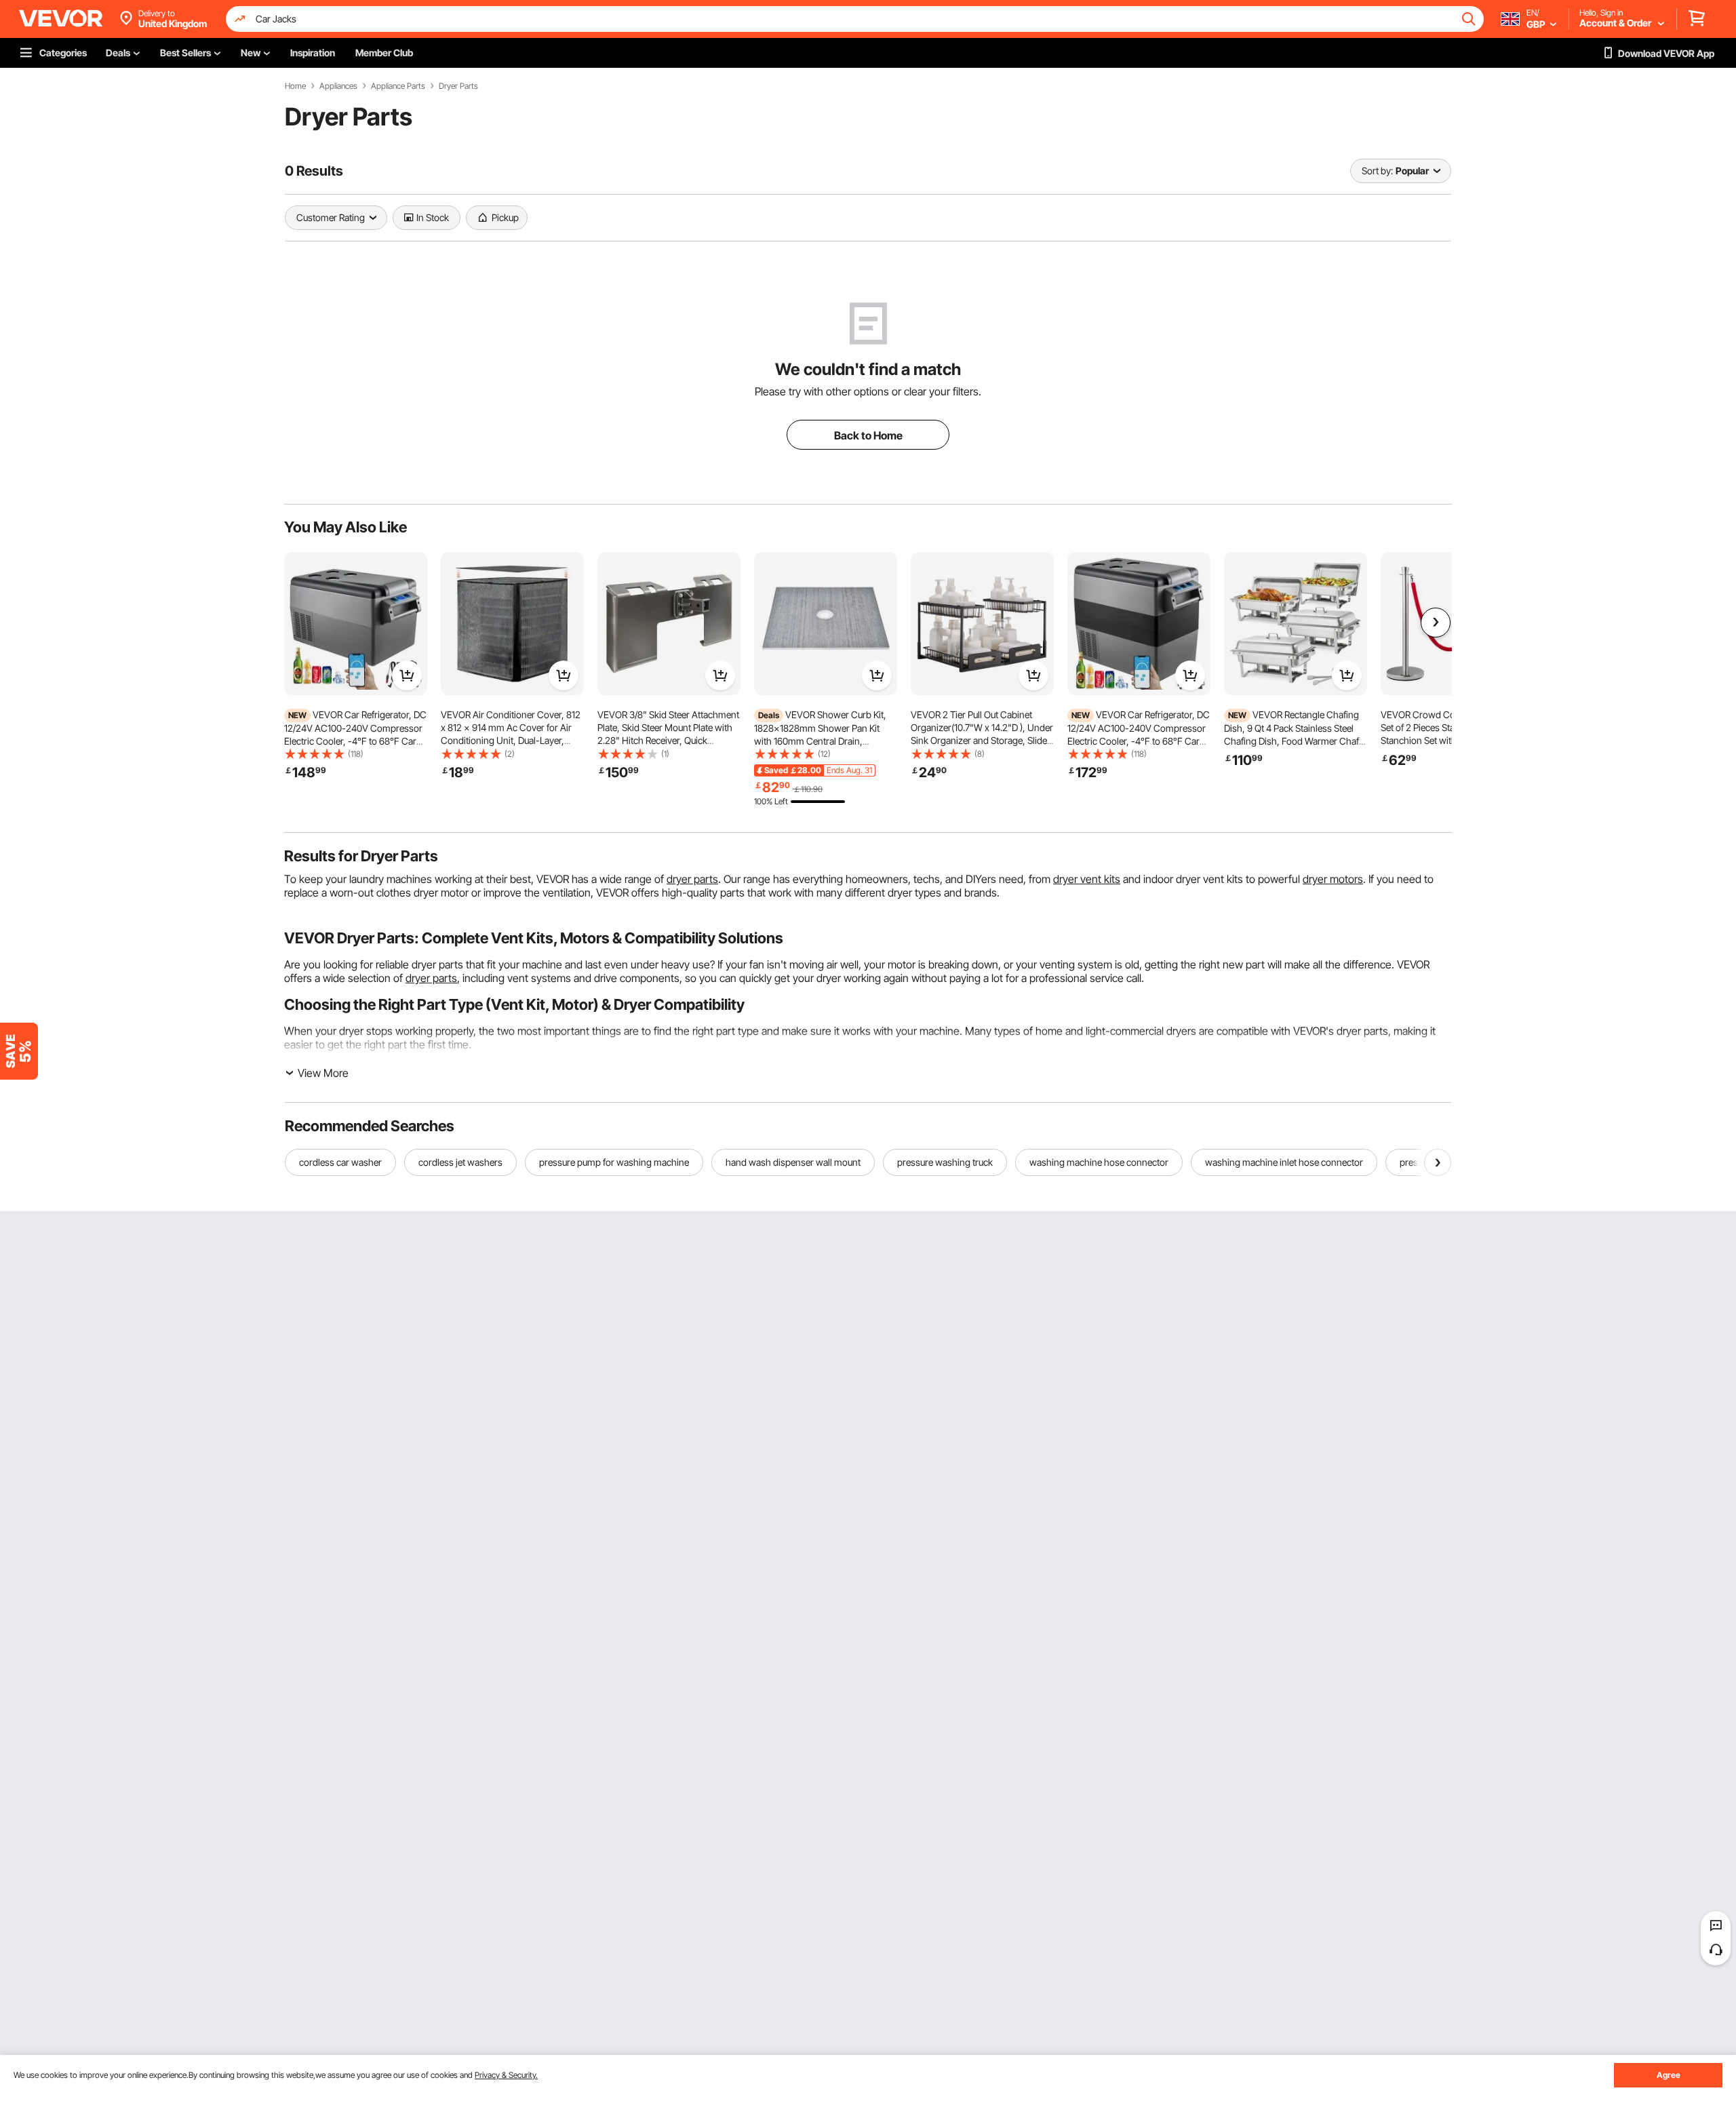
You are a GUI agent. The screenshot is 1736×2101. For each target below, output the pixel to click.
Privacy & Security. (506, 2075)
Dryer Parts (458, 86)
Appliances (338, 86)
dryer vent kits (1087, 879)
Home (295, 86)
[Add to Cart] (407, 675)
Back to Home (868, 435)
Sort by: (1377, 171)
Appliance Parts (398, 86)
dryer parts (692, 879)
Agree (1669, 2075)
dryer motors (1333, 879)
